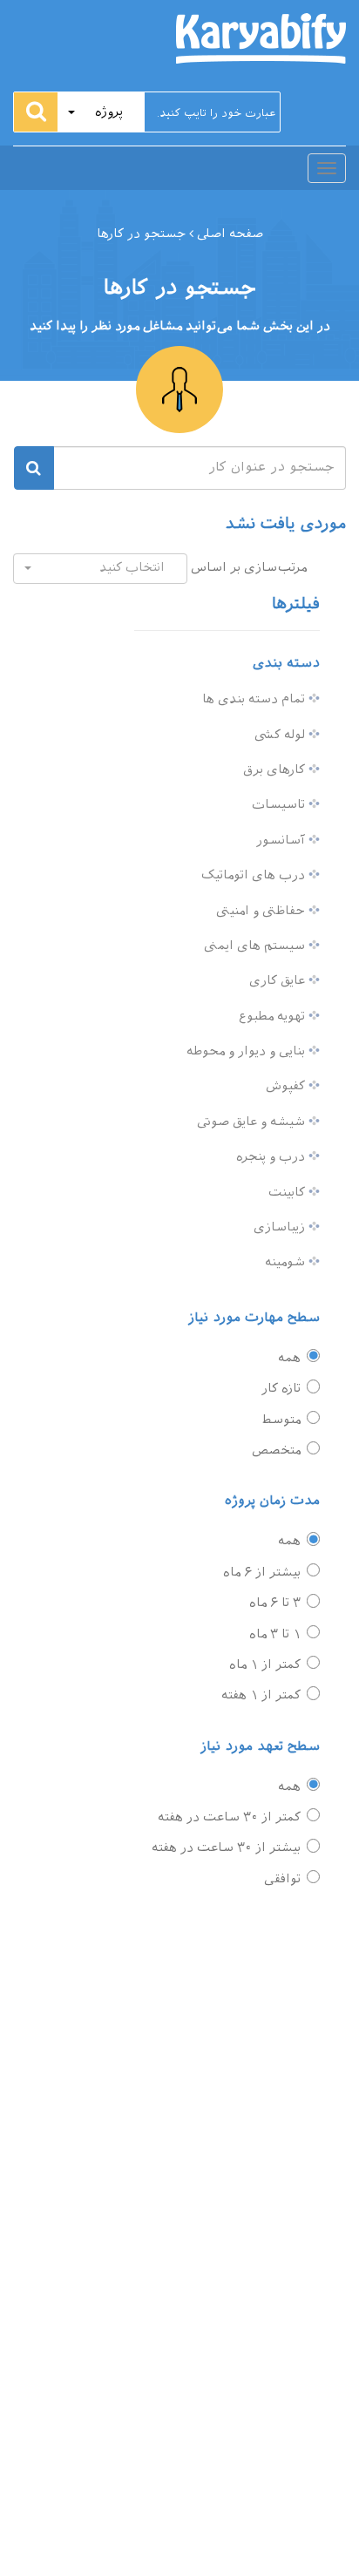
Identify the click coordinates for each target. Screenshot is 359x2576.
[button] (101, 112)
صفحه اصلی (228, 234)
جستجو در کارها (141, 234)
